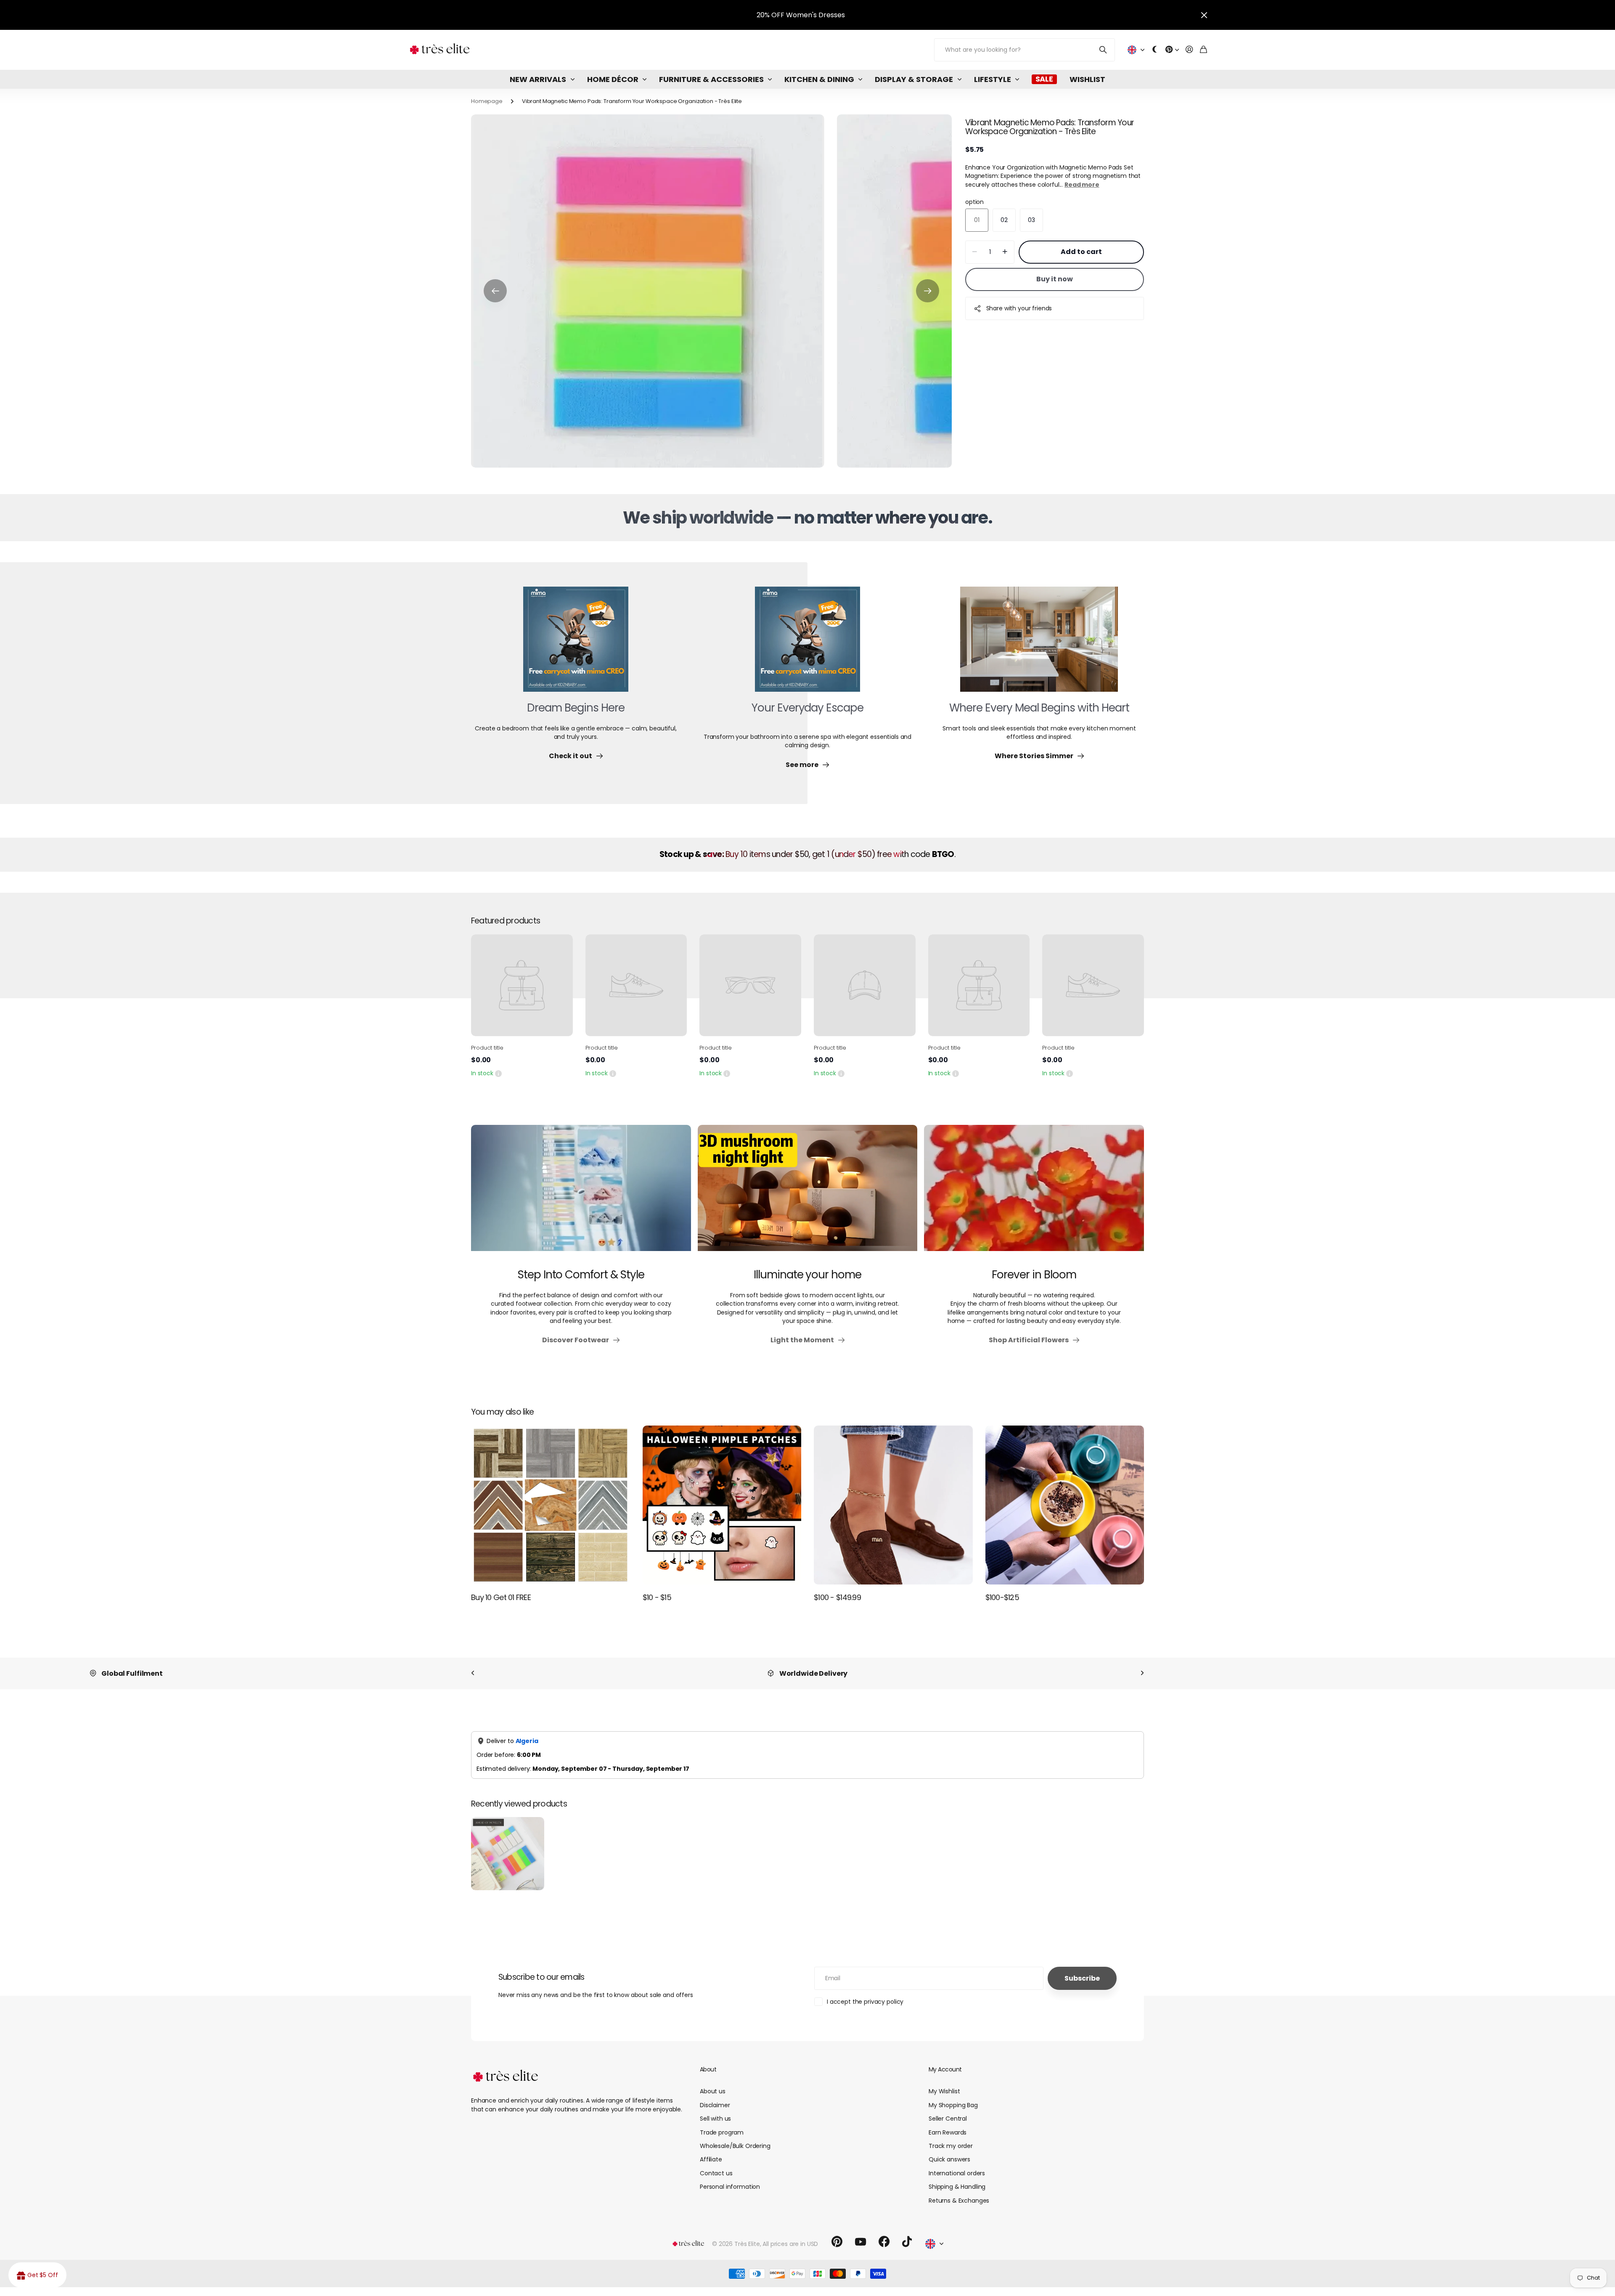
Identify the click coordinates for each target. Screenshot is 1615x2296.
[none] (473, 1673)
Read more (1082, 185)
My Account (945, 2069)
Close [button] (1204, 15)
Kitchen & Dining (819, 79)
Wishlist (1087, 79)
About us (713, 2091)
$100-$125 (1002, 1597)
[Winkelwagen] (1203, 50)
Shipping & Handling (957, 2187)
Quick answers (949, 2159)
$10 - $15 (657, 1597)
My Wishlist (944, 2091)
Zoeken (1103, 50)
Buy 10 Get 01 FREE (501, 1597)
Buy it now (1055, 279)
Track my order (951, 2146)
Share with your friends (1019, 308)
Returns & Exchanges (959, 2201)
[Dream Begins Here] (576, 644)
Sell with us (715, 2119)
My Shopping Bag (953, 2105)
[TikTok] (907, 2242)
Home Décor (613, 79)
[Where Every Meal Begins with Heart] (1039, 644)
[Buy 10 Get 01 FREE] (551, 1505)
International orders (957, 2173)
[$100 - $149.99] (893, 1505)
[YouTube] (860, 2242)
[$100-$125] (1065, 1505)
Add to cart (1081, 252)
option (974, 202)
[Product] (522, 985)
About (708, 2069)
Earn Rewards (948, 2132)
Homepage (487, 101)
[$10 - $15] (722, 1505)
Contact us (716, 2173)
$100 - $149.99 (837, 1597)
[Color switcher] (1155, 50)
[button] (495, 291)
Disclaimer (715, 2105)
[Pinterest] (837, 2242)
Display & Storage (914, 79)
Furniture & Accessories (711, 79)
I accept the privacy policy (865, 2002)
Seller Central (948, 2119)
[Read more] (1172, 50)
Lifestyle (993, 79)
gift (273, 15)
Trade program (722, 2132)
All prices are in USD (790, 2244)
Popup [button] (498, 1073)
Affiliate (711, 2159)
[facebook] (884, 2242)
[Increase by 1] (1005, 252)
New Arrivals (538, 79)
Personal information (730, 2187)
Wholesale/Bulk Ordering (735, 2146)
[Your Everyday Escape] (807, 644)
